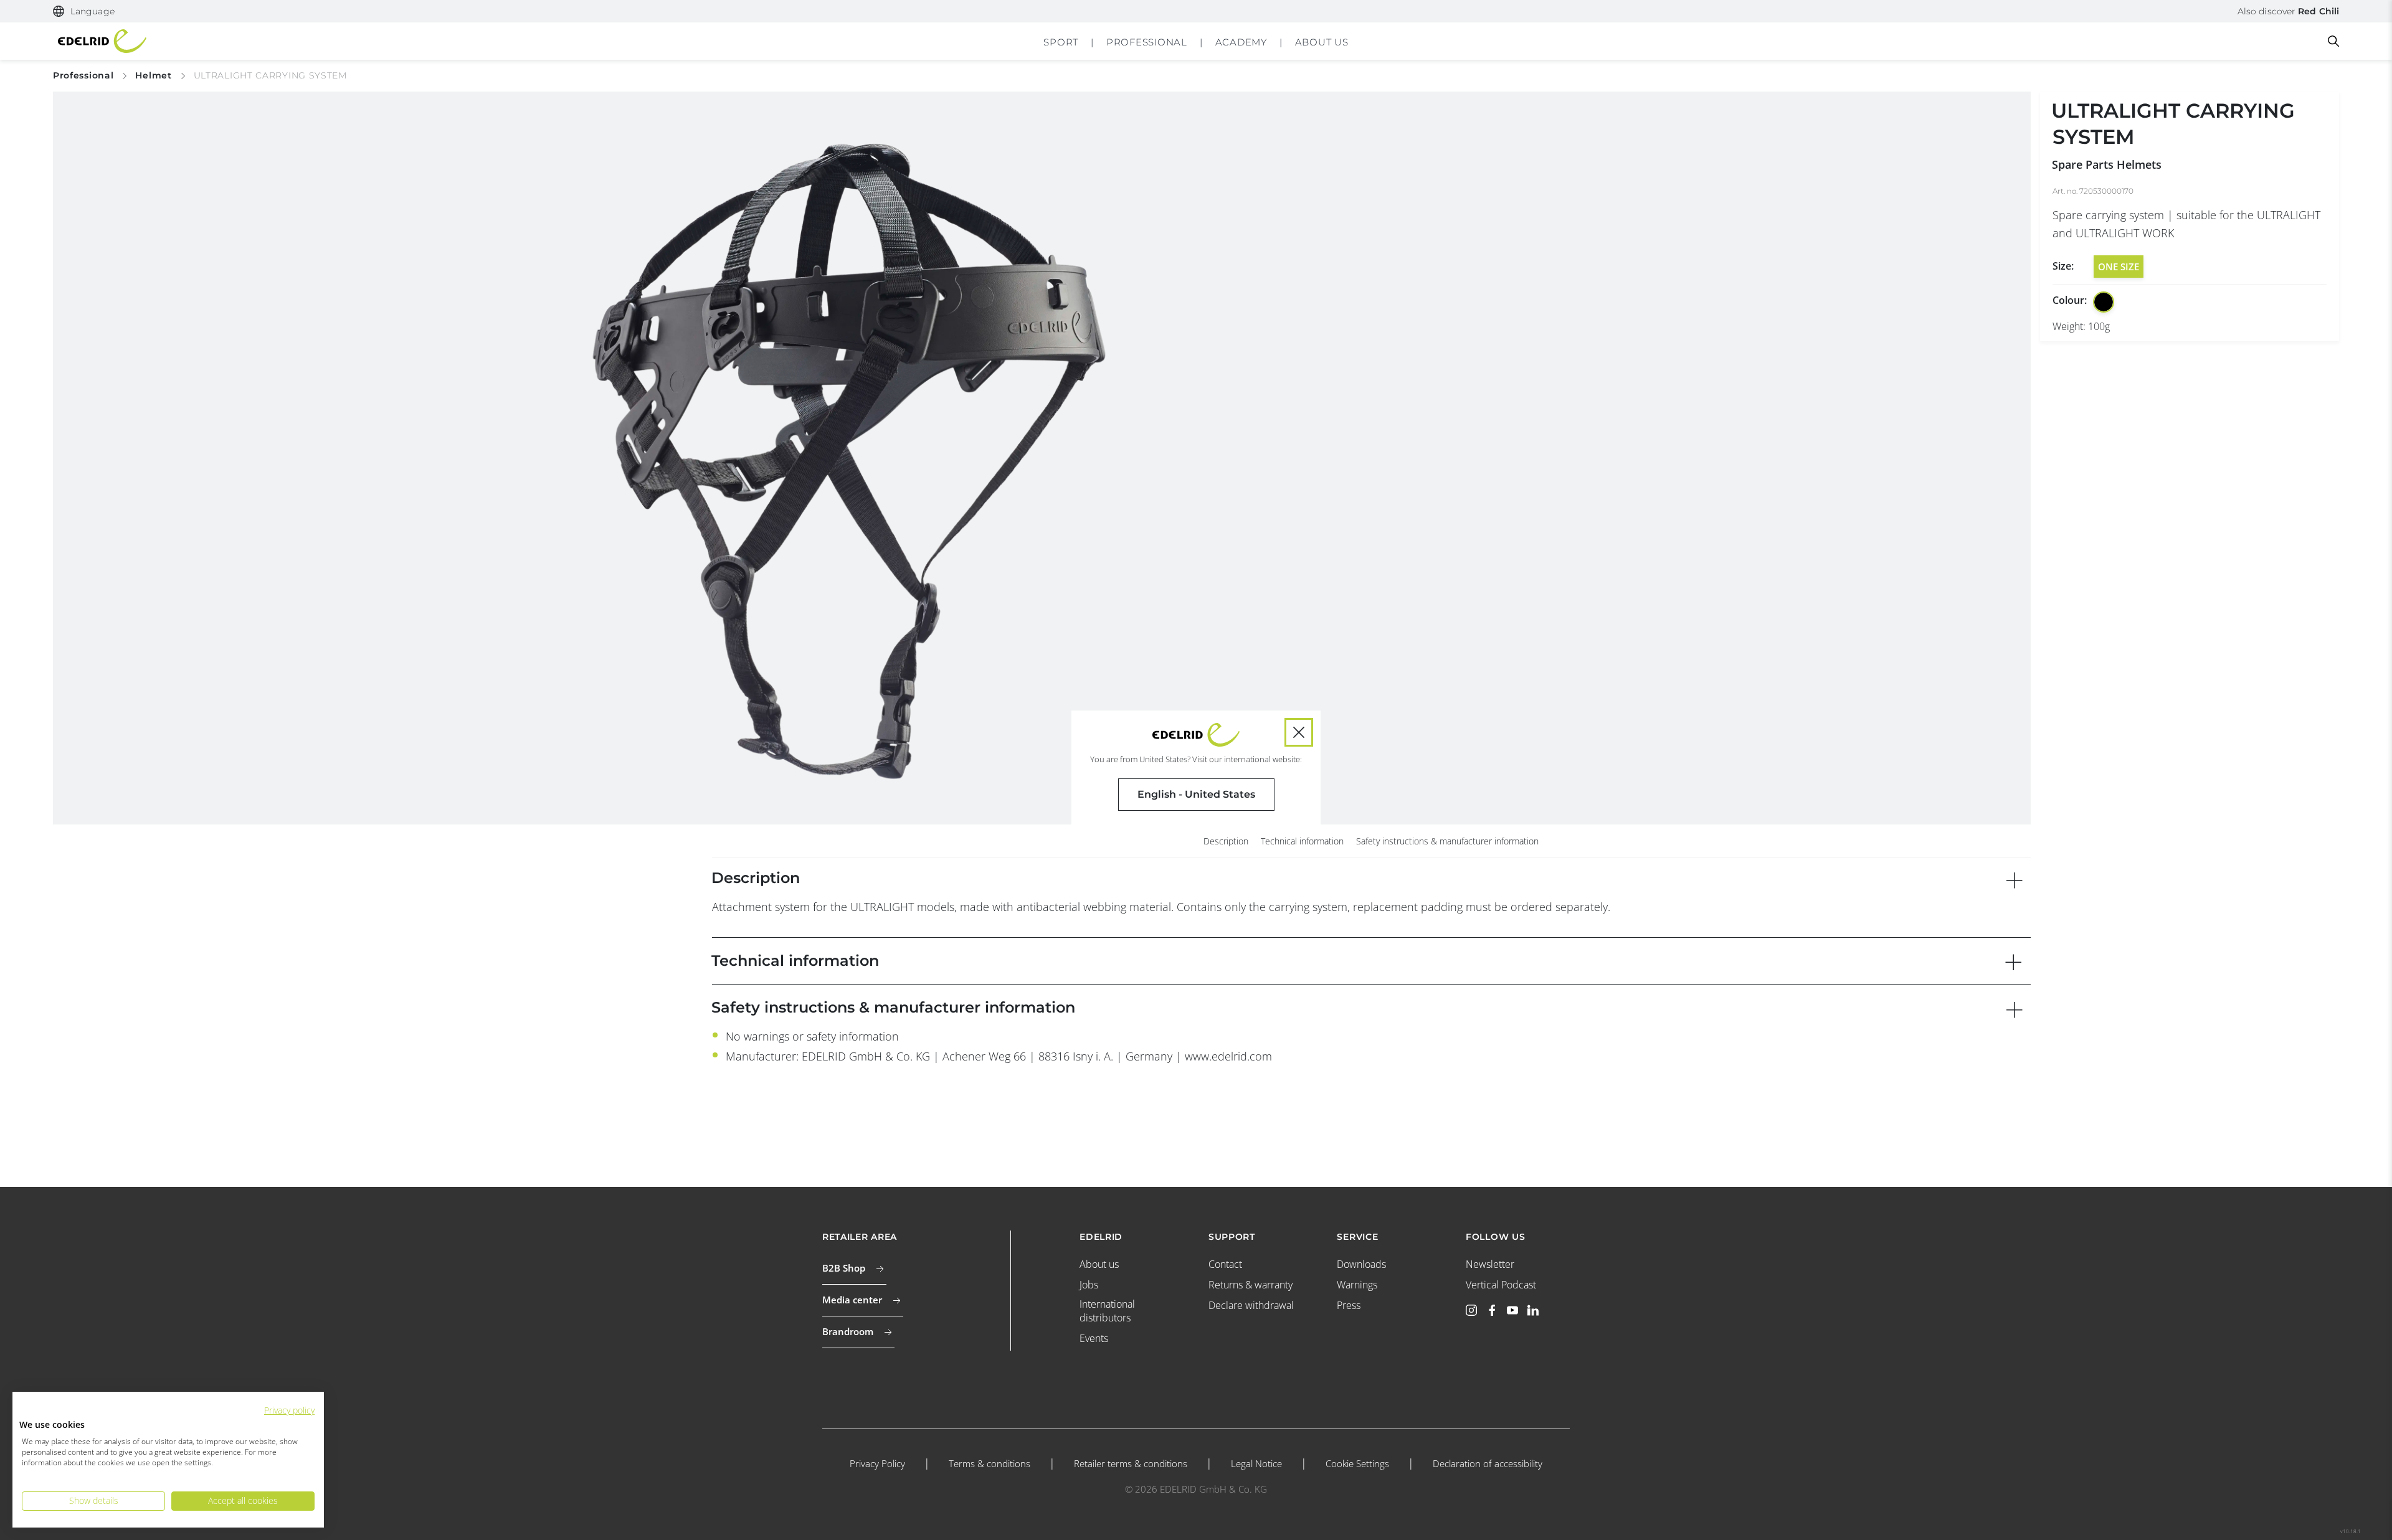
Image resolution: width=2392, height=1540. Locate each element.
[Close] (1299, 732)
